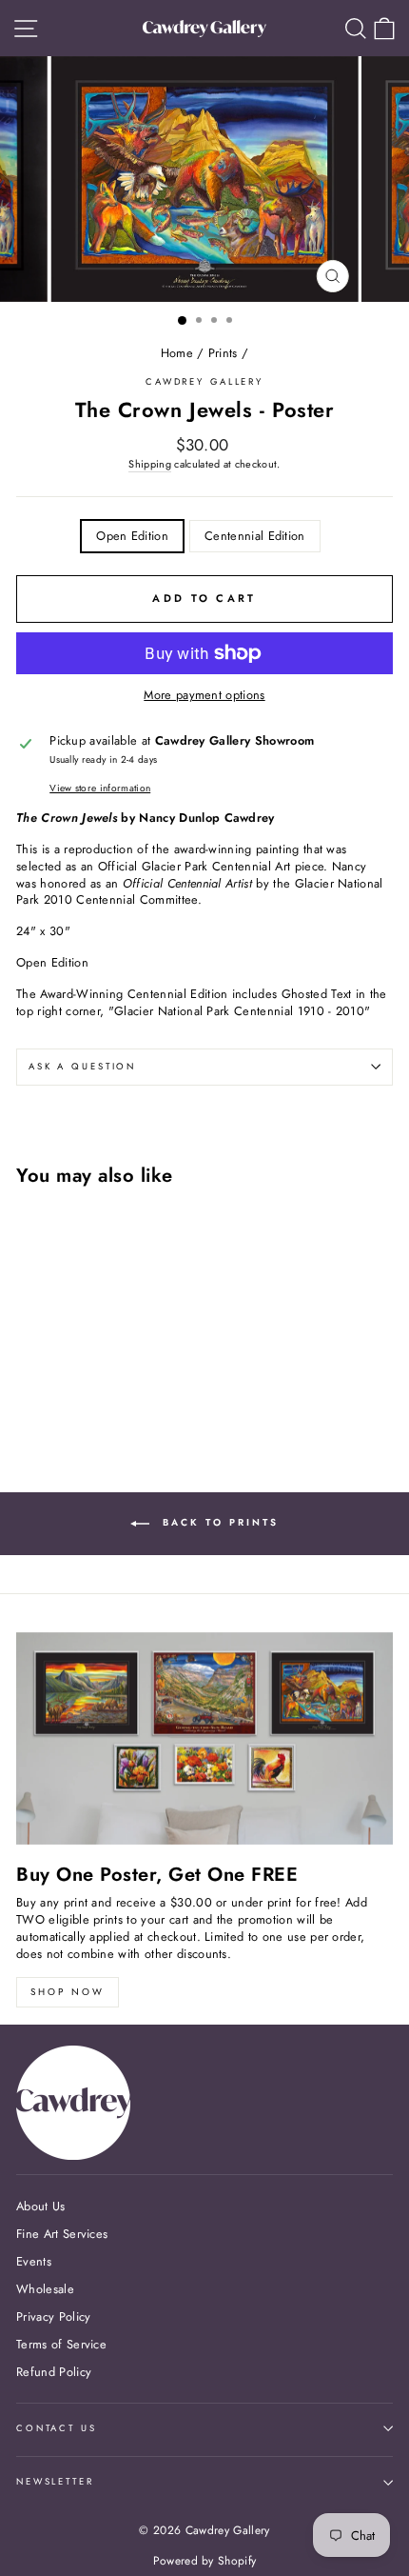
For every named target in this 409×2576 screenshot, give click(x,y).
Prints (223, 353)
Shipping (150, 464)
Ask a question (82, 1067)
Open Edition (132, 536)
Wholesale (45, 2289)
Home (177, 353)
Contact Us (57, 2428)
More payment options (204, 695)
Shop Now (68, 1992)
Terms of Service (61, 2344)
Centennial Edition (255, 536)
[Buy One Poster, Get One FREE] (204, 1738)
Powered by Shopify (205, 2561)
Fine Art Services (62, 2234)
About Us (41, 2206)
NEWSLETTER (55, 2482)
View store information (100, 789)
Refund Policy (54, 2372)
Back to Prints (218, 1522)
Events (34, 2261)
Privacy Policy (53, 2316)
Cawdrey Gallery (204, 382)
